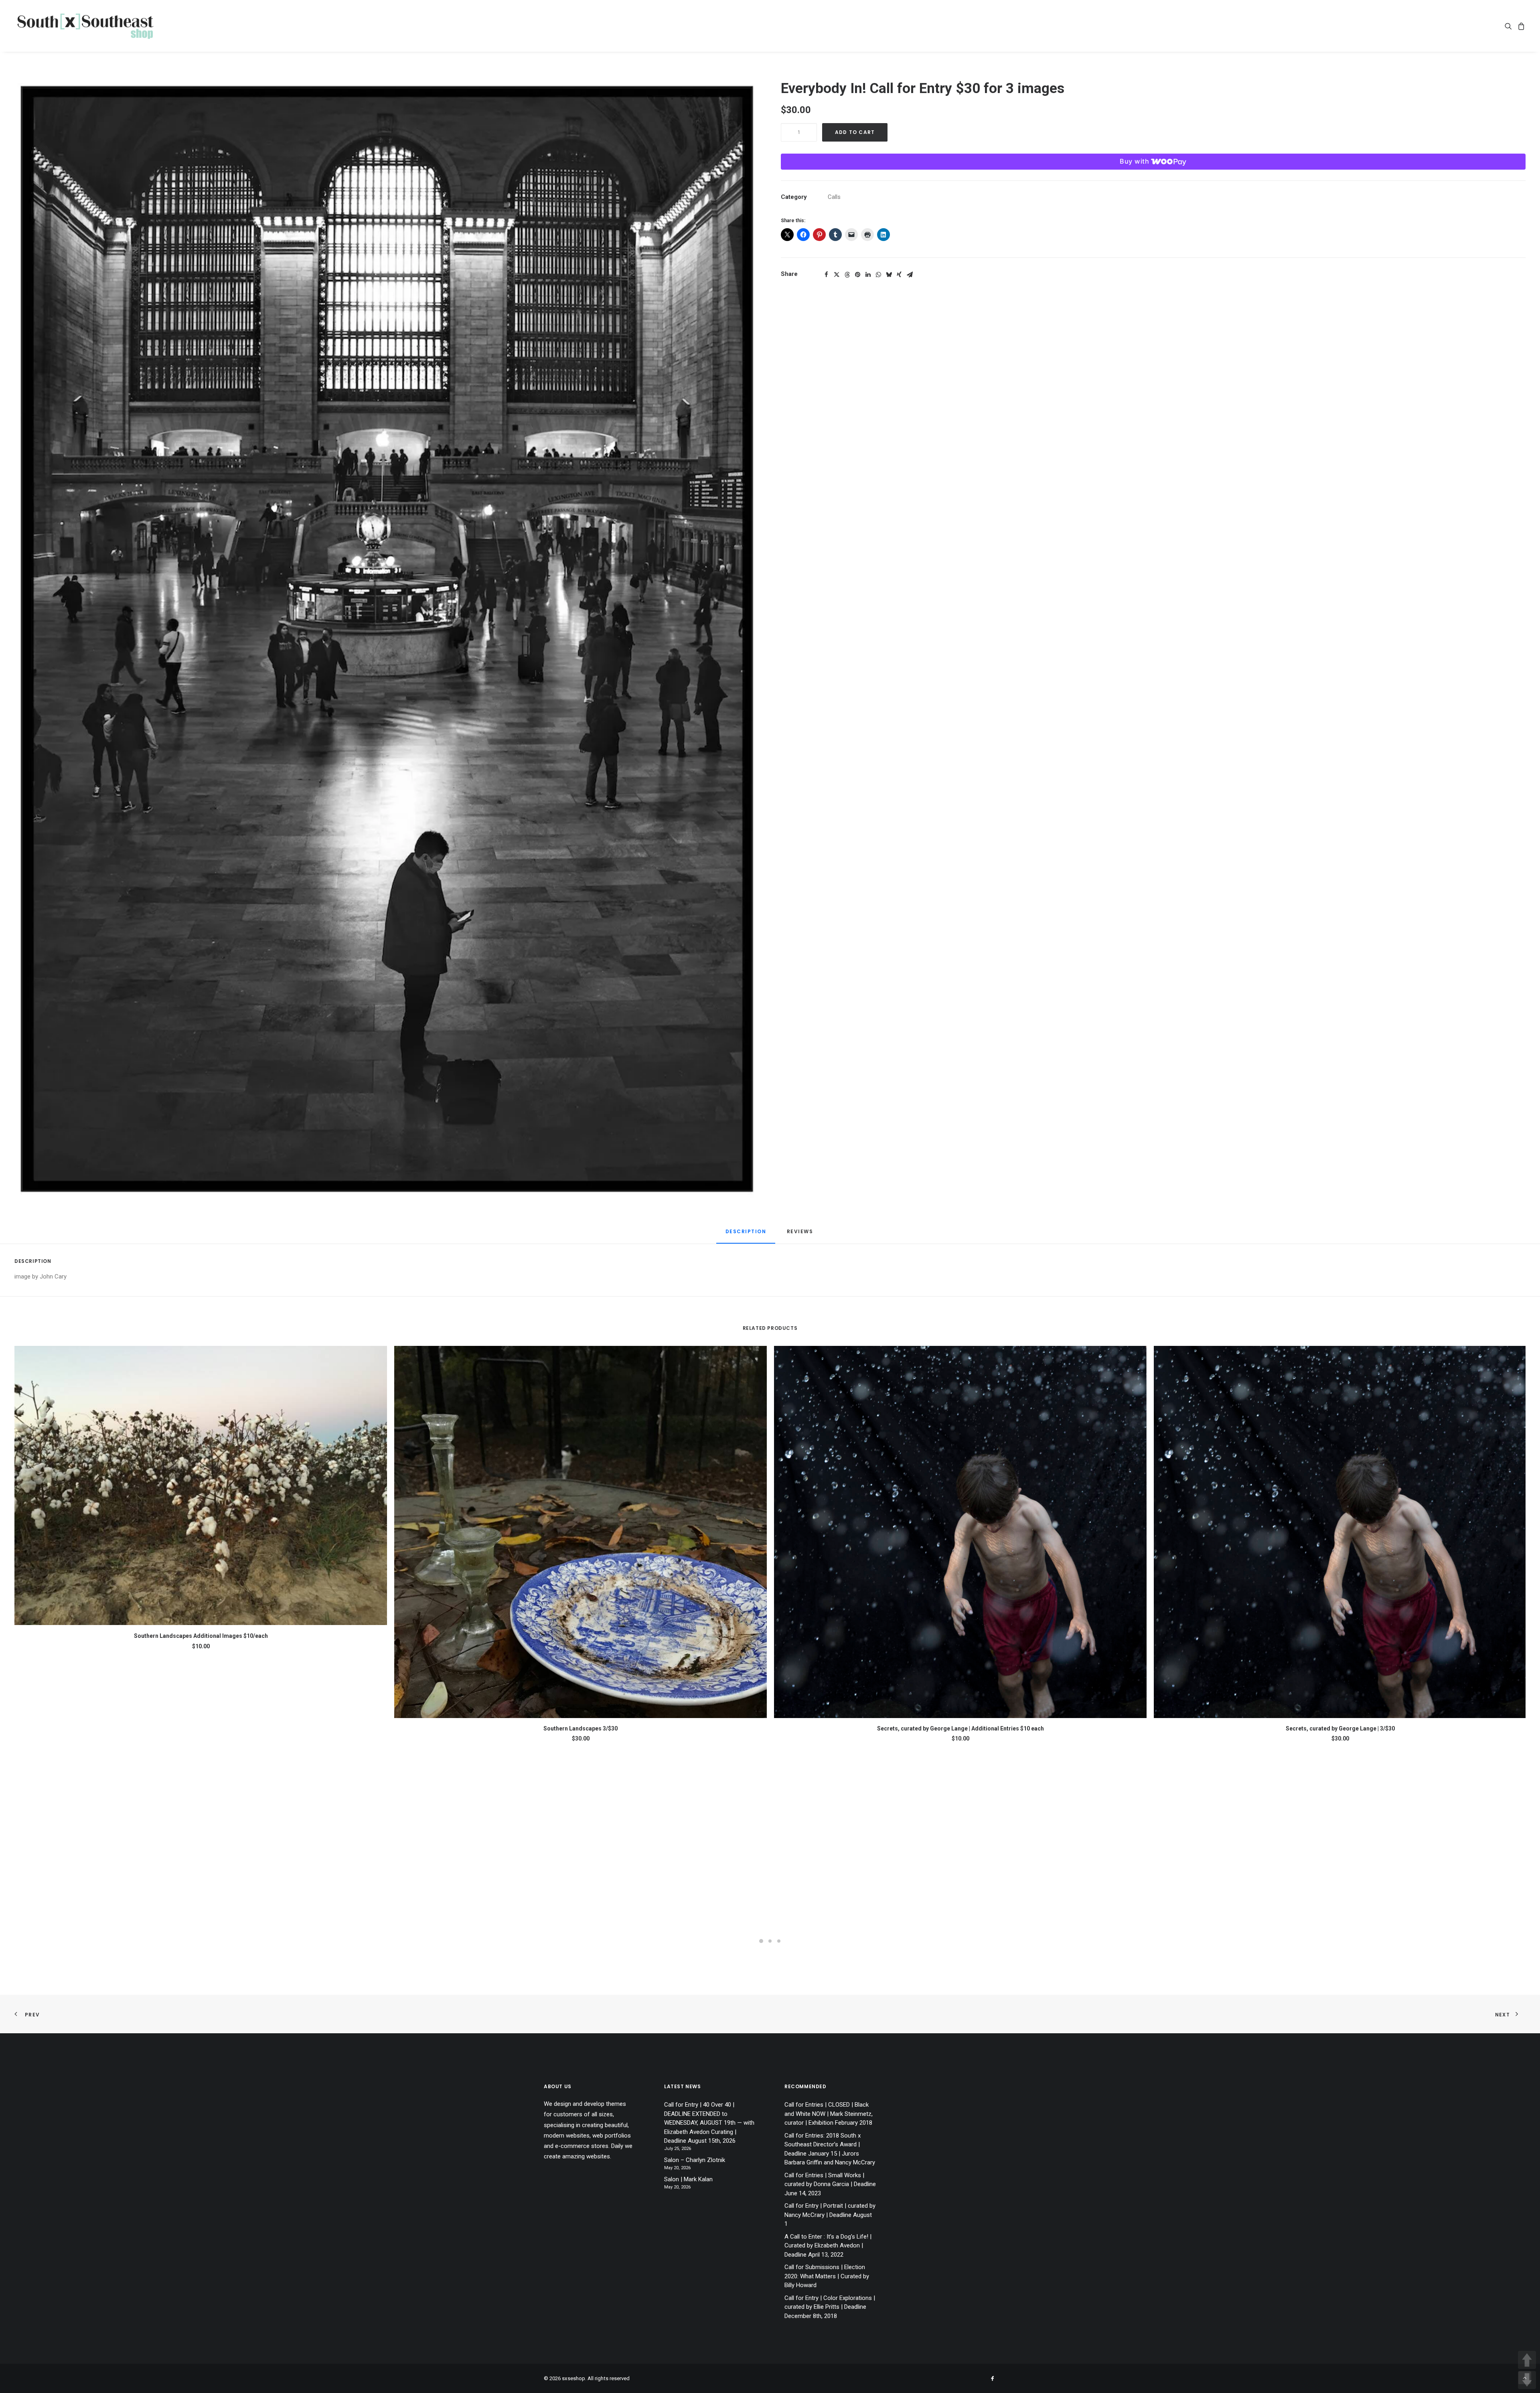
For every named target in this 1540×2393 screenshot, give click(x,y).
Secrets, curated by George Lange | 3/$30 (1340, 1728)
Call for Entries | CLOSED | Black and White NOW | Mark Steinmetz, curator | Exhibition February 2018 (829, 2114)
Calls (834, 197)
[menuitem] (1510, 26)
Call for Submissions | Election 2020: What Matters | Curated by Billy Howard (827, 2276)
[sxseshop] (85, 26)
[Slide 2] (770, 1941)
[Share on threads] (847, 275)
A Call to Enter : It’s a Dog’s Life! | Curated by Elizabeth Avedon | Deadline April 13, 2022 (828, 2246)
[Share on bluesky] (889, 275)
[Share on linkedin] (868, 275)
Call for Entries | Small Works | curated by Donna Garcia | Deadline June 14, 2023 (830, 2184)
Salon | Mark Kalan (688, 2179)
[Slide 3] (779, 1941)
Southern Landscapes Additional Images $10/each (201, 1636)
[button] (1510, 26)
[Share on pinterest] (857, 275)
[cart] (1520, 26)
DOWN (1527, 2380)
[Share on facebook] (826, 275)
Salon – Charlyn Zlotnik (695, 2160)
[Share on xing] (899, 275)
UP (1527, 2360)
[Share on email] (910, 275)
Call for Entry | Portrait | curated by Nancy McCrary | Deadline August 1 (830, 2215)
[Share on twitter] (837, 275)
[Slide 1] (761, 1941)
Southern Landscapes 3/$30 (581, 1728)
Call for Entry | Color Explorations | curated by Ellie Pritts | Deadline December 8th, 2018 (830, 2307)
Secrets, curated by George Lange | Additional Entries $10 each (960, 1728)
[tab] (801, 1235)
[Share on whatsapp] (878, 275)
